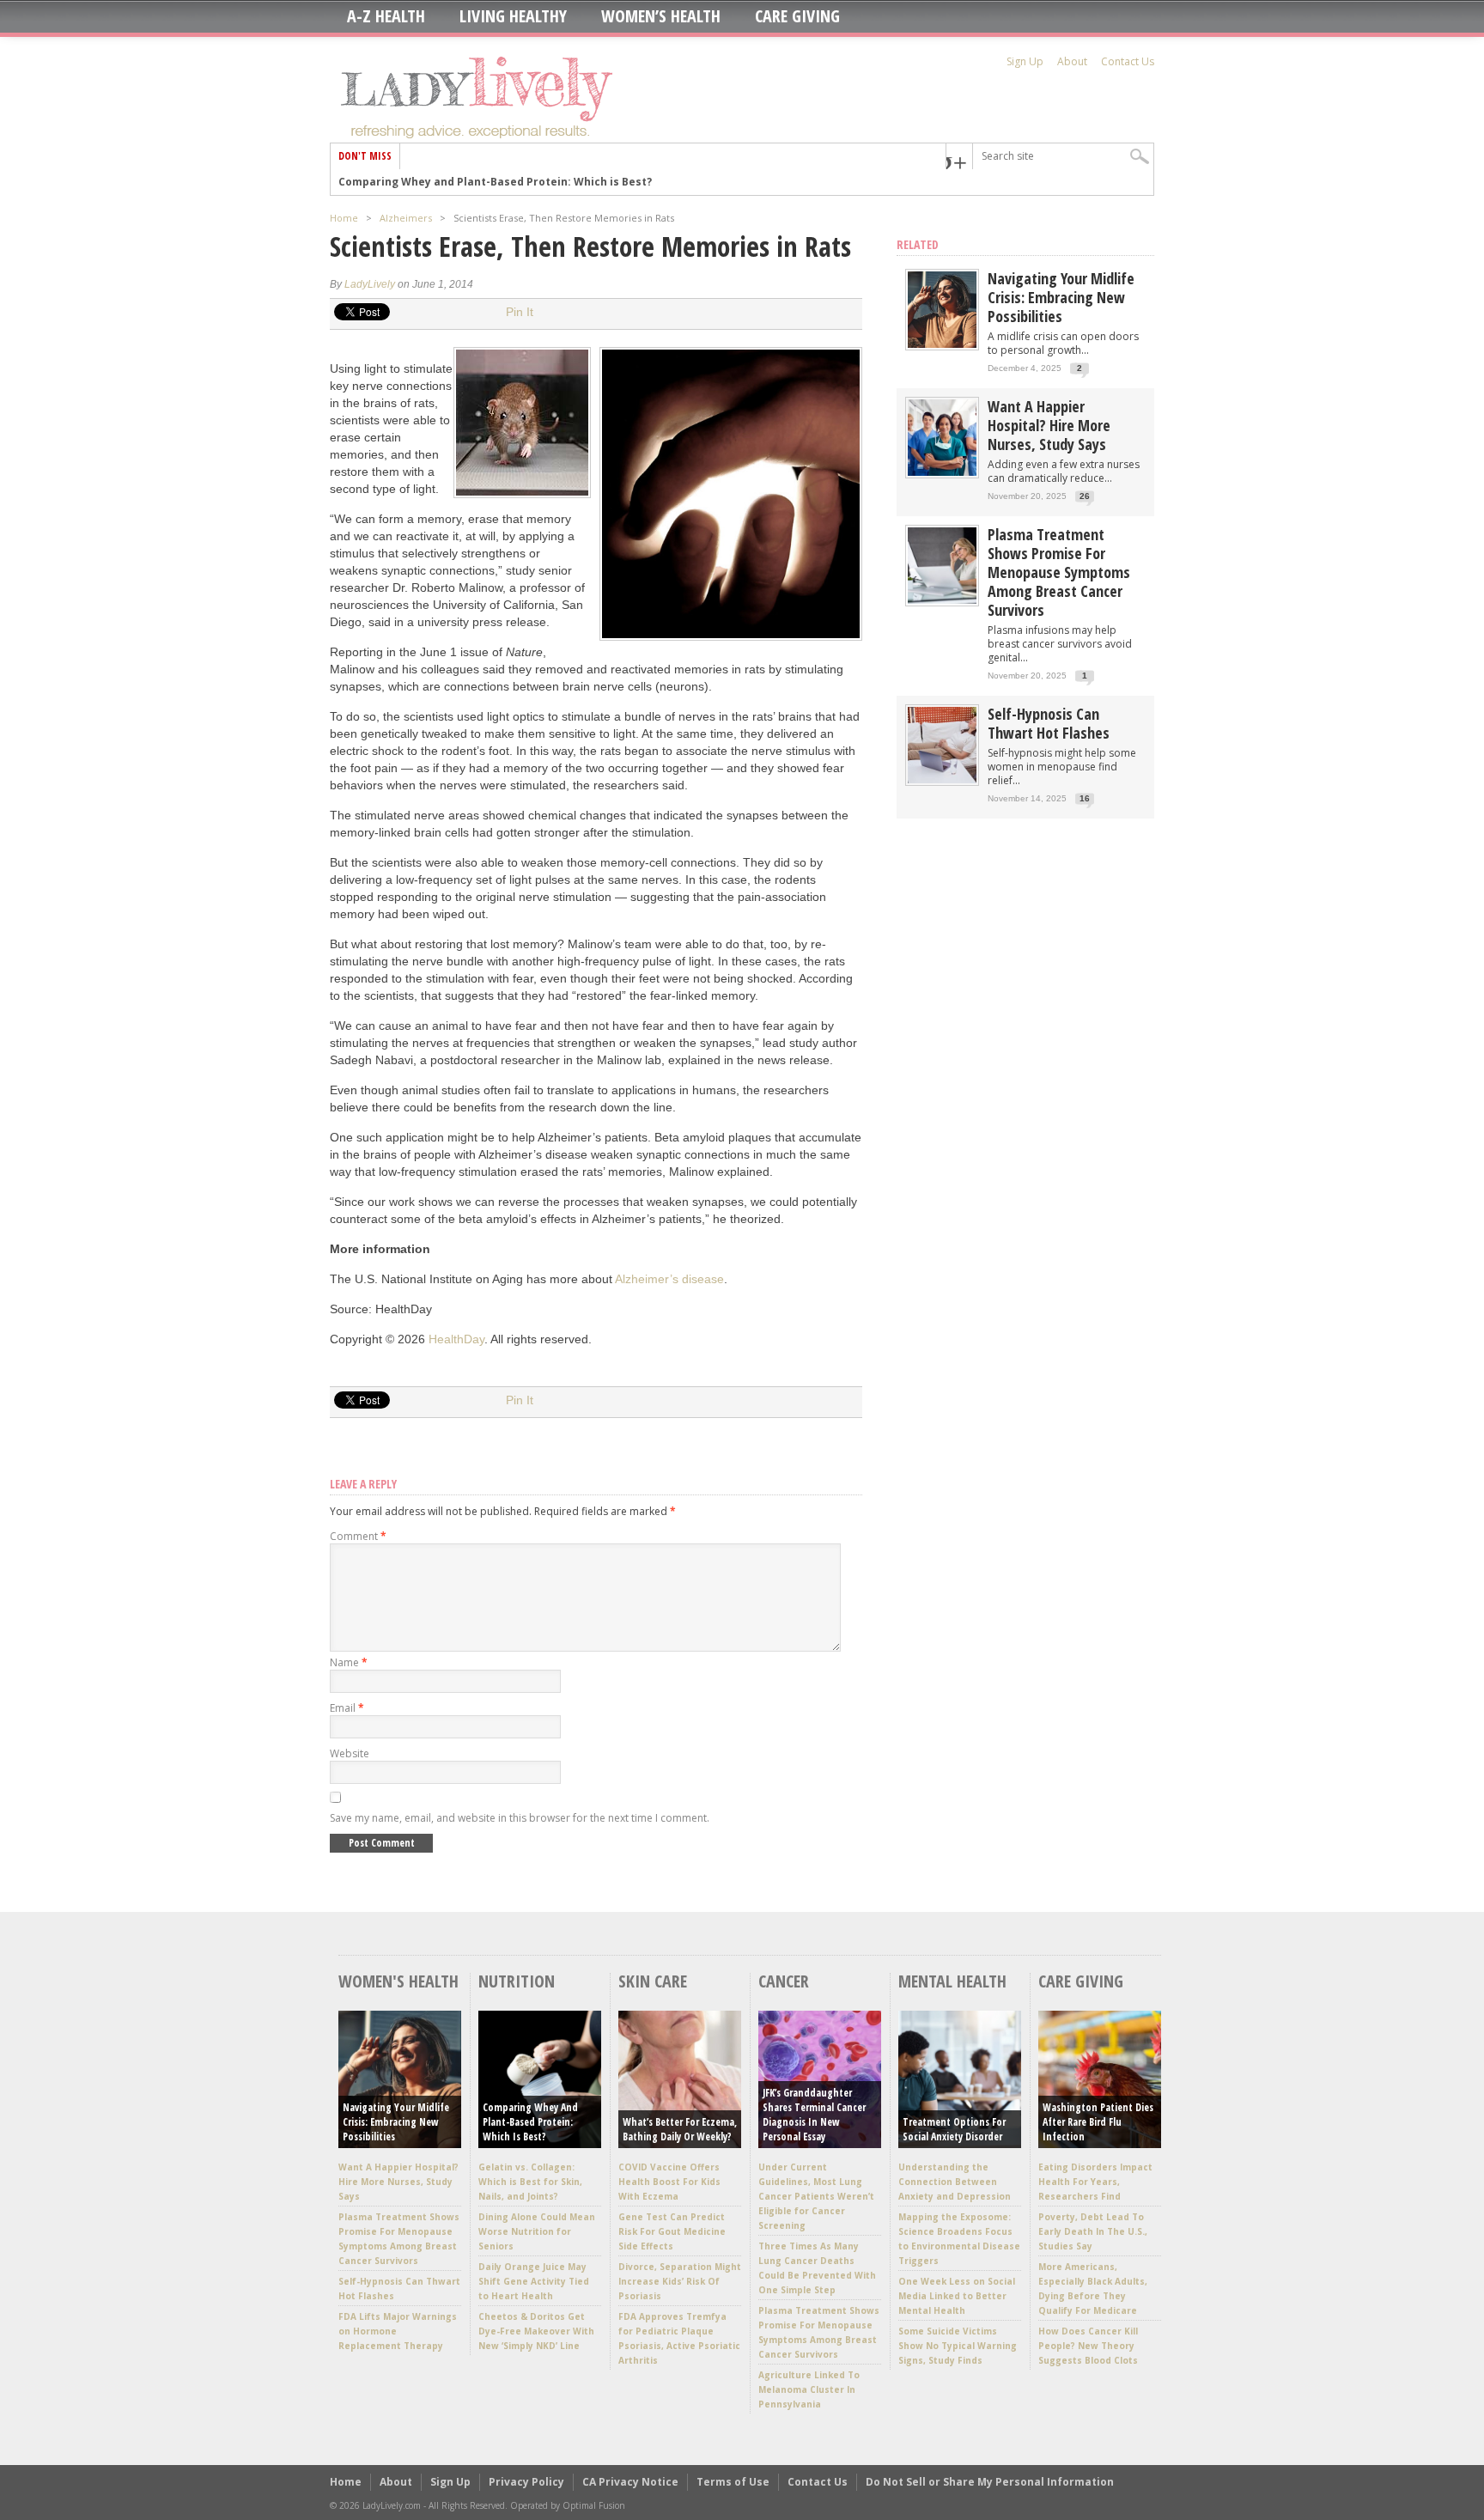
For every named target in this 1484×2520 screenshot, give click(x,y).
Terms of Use (733, 2482)
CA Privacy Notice (630, 2482)
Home (344, 218)
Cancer (784, 1981)
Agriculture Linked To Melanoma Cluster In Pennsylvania (809, 2389)
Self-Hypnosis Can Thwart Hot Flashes (1049, 723)
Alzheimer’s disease (669, 1279)
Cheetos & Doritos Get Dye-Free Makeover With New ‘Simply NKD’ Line (536, 2331)
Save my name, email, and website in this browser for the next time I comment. (520, 1818)
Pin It (520, 312)
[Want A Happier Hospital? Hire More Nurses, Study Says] (942, 472)
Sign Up (1025, 61)
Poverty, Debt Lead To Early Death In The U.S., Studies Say (1093, 2231)
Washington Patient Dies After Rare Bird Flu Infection (1098, 2122)
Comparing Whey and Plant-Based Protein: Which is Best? (530, 2122)
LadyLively (370, 284)
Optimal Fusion (594, 2505)
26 (1085, 496)
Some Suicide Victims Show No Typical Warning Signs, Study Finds (958, 2346)
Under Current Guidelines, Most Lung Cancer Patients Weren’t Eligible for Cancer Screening (816, 2196)
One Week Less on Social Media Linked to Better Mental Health (957, 2296)
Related (918, 244)
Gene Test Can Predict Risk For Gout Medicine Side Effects (672, 2231)
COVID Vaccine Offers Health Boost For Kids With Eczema (669, 2182)
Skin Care (653, 1981)
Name (349, 1662)
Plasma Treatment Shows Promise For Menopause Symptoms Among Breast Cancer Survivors (1059, 572)
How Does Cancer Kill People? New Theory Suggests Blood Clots (1088, 2346)
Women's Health (398, 1981)
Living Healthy (513, 16)
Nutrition (517, 1981)
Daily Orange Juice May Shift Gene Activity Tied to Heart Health (534, 2281)
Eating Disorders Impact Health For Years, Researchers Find (1095, 2182)
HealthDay (456, 1339)
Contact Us (1128, 61)
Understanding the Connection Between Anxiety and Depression (955, 2182)
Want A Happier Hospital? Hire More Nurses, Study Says (1049, 425)
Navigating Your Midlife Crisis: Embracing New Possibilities (1061, 297)
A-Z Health (386, 16)
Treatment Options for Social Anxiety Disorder (954, 2129)
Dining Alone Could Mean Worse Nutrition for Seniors (537, 2231)
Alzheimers (406, 218)
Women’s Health (661, 16)
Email (347, 1708)
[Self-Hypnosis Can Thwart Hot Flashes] (942, 779)
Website (350, 1753)
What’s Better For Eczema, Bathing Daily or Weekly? (680, 2129)
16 (1085, 798)
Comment (358, 1536)
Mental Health (952, 1981)
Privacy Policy (526, 2482)
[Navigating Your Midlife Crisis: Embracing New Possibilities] (942, 344)
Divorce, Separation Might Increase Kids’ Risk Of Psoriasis (680, 2281)
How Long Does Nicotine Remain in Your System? (471, 182)
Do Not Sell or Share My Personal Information (990, 2482)
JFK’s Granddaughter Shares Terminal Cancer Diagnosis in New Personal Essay (814, 2115)
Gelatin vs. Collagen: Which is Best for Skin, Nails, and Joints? (530, 2182)
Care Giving (797, 16)
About (1072, 61)
